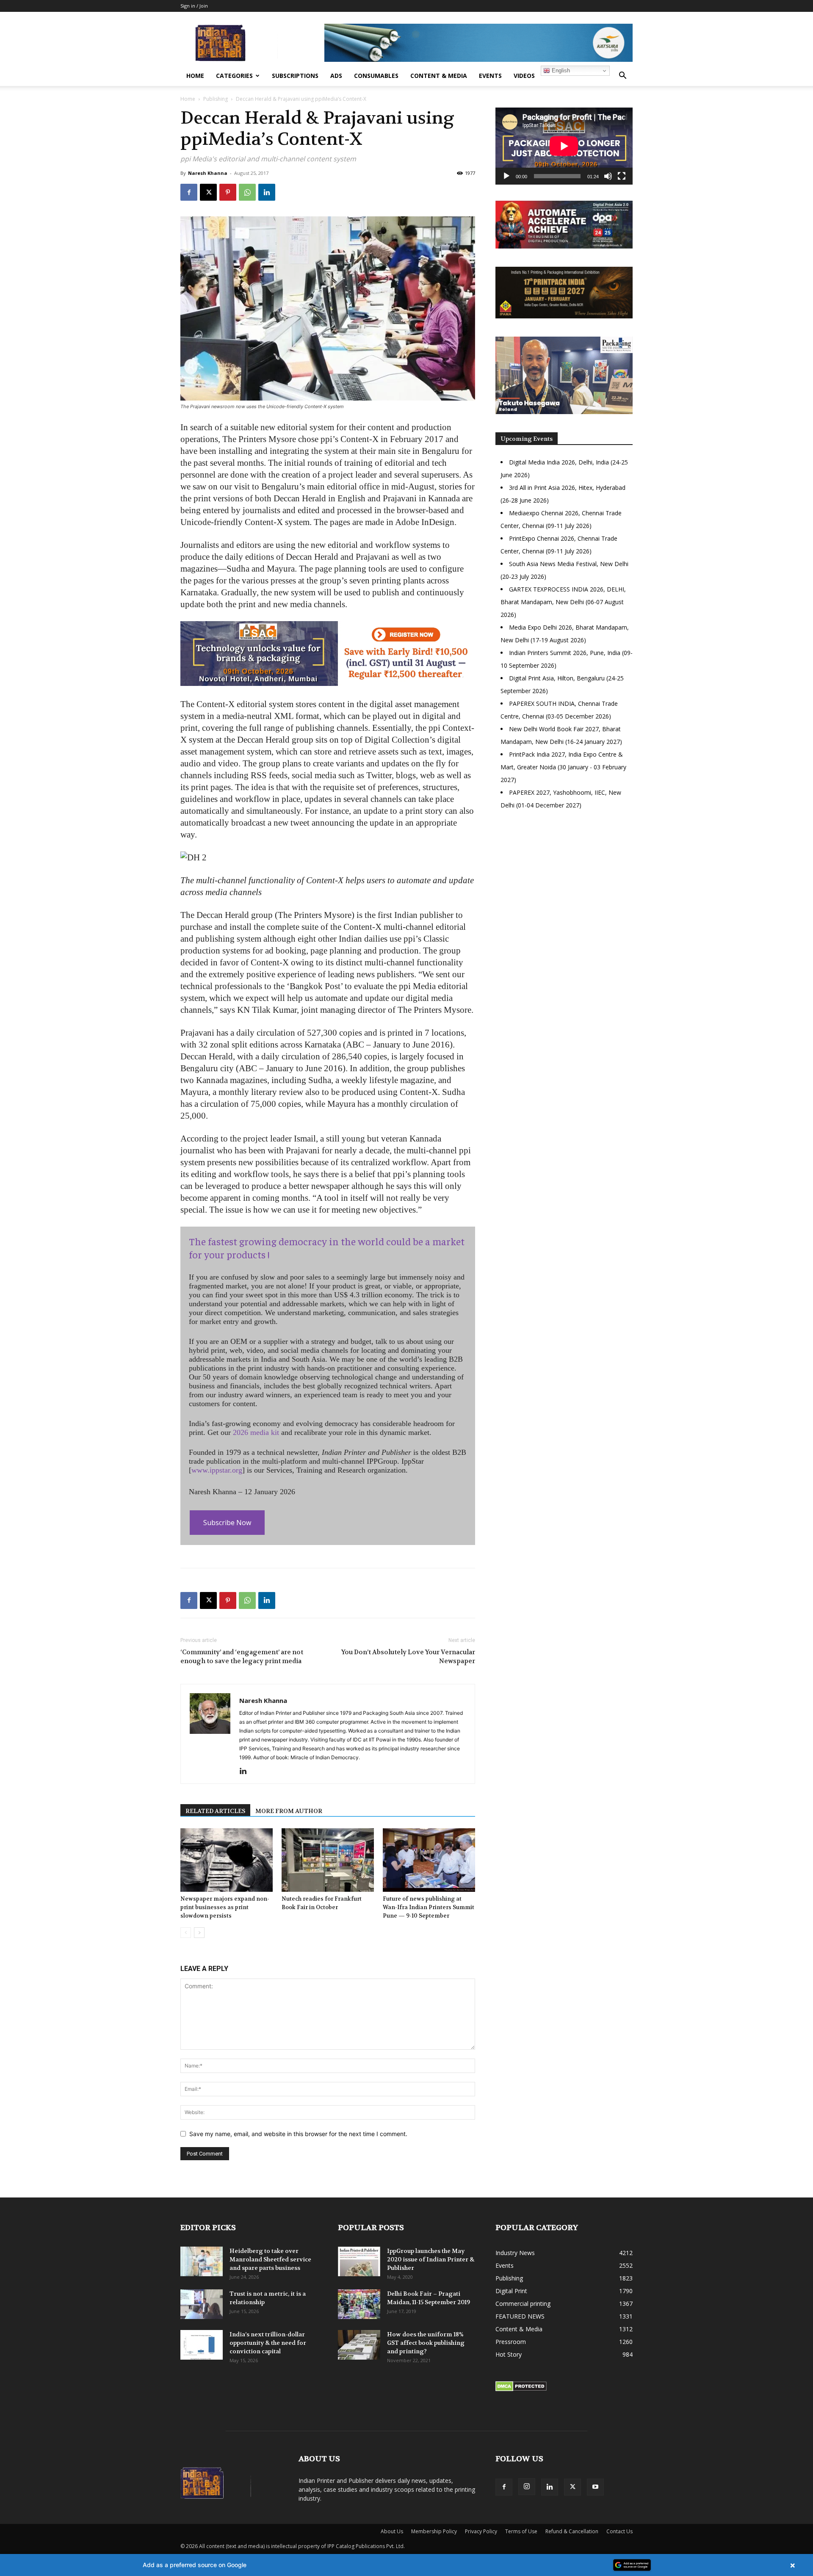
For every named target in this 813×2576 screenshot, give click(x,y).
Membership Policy (434, 2531)
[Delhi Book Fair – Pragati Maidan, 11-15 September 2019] (359, 2304)
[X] (208, 192)
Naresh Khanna (208, 173)
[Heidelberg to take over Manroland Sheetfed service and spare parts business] (202, 2261)
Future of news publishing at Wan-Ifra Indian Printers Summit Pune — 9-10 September (429, 1907)
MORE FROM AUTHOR (289, 1811)
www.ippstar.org (217, 1470)
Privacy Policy (481, 2531)
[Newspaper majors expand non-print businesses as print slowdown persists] (227, 1860)
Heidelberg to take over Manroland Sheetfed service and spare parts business (270, 2259)
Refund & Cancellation (572, 2531)
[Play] (506, 176)
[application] (564, 146)
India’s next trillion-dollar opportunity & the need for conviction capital (268, 2343)
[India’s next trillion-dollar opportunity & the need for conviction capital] (202, 2345)
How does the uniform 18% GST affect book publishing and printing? (426, 2343)
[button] (622, 76)
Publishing (216, 99)
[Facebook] (189, 192)
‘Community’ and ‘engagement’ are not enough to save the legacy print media (242, 1657)
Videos (524, 76)
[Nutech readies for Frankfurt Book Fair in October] (328, 1860)
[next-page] (199, 1933)
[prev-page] (186, 1933)
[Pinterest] (228, 192)
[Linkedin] (267, 192)
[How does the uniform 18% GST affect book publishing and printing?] (359, 2345)
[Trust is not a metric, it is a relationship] (202, 2304)
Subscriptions (295, 76)
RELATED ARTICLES (215, 1811)
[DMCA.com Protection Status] (521, 2389)
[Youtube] (595, 2487)
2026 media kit (256, 1432)
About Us (392, 2531)
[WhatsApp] (247, 192)
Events (490, 76)
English (560, 70)
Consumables (376, 76)
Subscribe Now (227, 1523)
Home (195, 76)
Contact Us (619, 2531)
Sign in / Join (194, 6)
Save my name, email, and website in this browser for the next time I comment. (298, 2134)
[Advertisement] (564, 890)
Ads (336, 76)
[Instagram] (527, 2487)
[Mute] (608, 176)
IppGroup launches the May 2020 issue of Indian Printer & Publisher (431, 2259)
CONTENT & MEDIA (439, 76)
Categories (234, 76)
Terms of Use (521, 2531)
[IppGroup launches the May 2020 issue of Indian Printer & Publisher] (359, 2261)
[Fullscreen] (622, 176)
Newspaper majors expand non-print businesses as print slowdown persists (225, 1907)
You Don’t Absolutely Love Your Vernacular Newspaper (408, 1657)
